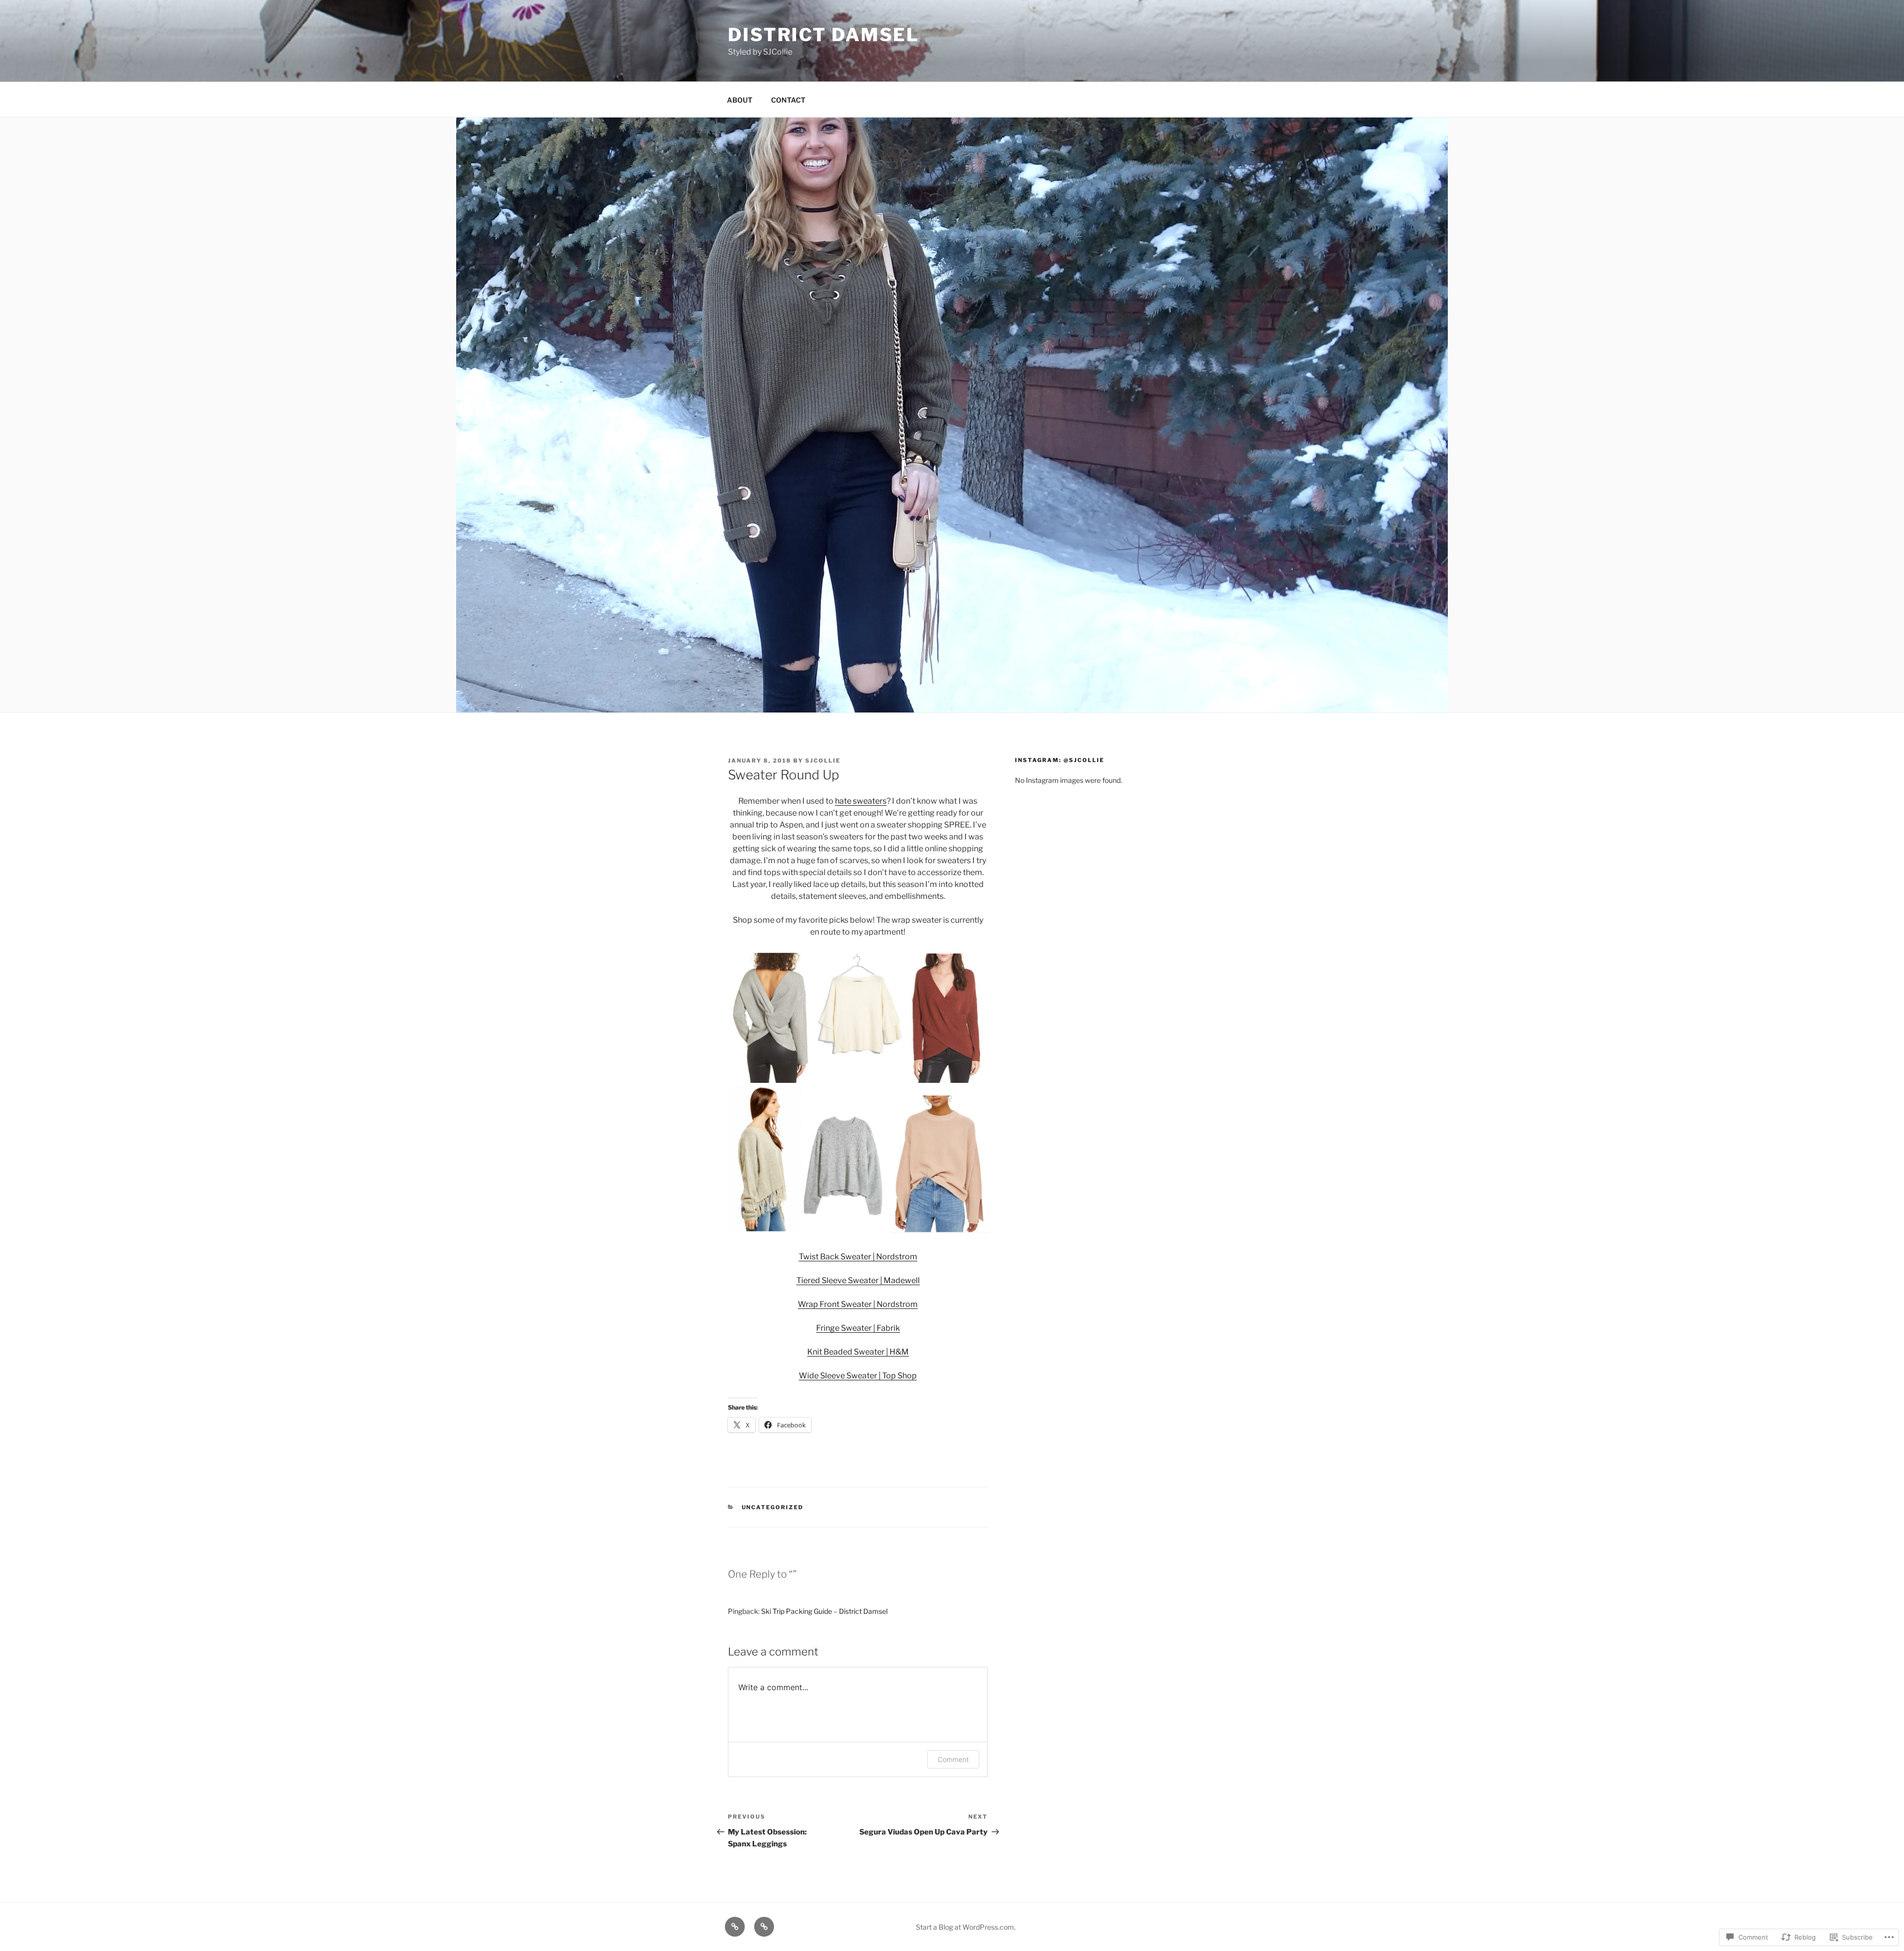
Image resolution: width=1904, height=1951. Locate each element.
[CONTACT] (764, 1927)
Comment (953, 1759)
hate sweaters (861, 801)
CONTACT (788, 100)
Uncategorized (773, 1507)
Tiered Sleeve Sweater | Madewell (858, 1280)
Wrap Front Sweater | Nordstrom (858, 1304)
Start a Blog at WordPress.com (965, 1927)
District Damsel (824, 35)
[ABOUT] (735, 1927)
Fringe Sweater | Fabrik (858, 1328)
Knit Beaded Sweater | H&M (858, 1352)
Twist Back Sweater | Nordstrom (858, 1257)
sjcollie (823, 761)
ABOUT (740, 100)
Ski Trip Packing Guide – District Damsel (824, 1611)
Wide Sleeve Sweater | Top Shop (858, 1376)
